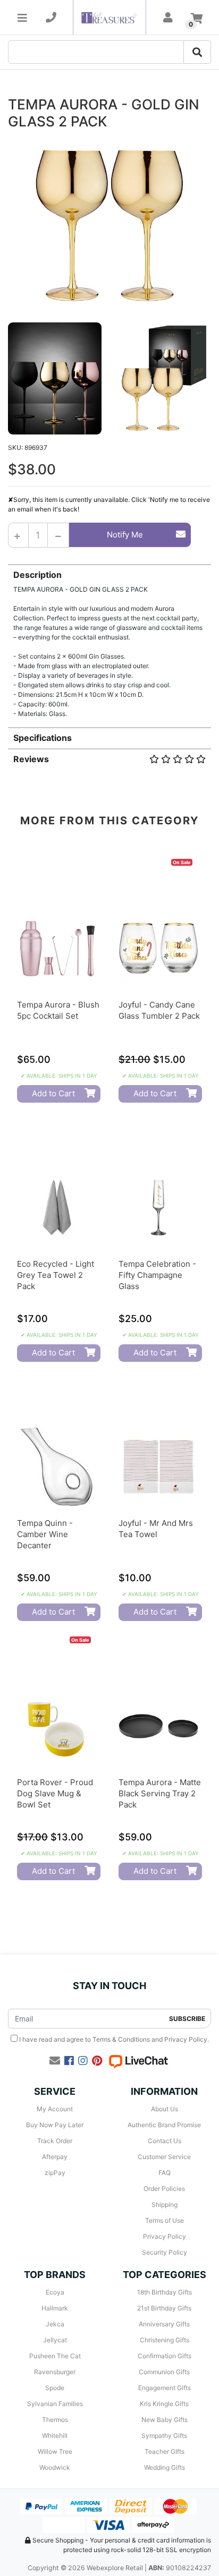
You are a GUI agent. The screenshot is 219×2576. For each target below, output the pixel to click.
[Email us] (55, 2061)
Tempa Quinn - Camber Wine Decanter (45, 1534)
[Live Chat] (138, 2061)
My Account (55, 2109)
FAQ (165, 2173)
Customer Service (164, 2157)
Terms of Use (165, 2220)
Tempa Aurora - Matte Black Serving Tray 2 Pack (160, 1793)
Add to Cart (53, 1093)
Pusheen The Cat (55, 2356)
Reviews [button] (31, 759)
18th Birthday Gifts (165, 2292)
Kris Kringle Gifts (164, 2404)
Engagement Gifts (165, 2388)
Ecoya (55, 2292)
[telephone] (51, 18)
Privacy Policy (186, 2039)
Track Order (55, 2141)
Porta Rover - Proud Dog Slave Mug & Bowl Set (55, 1793)
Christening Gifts (165, 2340)
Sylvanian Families (55, 2404)
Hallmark (55, 2308)
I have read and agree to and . (113, 2039)
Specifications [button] (43, 738)
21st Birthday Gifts (164, 2308)
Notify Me (125, 535)
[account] (168, 18)
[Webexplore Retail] (109, 17)
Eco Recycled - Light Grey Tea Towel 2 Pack (56, 1275)
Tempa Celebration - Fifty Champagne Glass (157, 1275)
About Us (165, 2109)
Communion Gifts (164, 2372)
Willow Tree (55, 2451)
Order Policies (164, 2189)
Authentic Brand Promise (164, 2125)
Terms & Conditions (121, 2039)
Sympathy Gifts (164, 2436)
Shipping (165, 2204)
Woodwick (55, 2467)
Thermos (55, 2420)
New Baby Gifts (165, 2420)
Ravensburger (55, 2372)
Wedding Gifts (165, 2467)
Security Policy (165, 2252)
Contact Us (165, 2141)
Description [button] (37, 575)
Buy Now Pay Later (55, 2125)
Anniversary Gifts (164, 2324)
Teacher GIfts (165, 2451)
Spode (55, 2388)
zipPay (55, 2173)
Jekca (55, 2324)
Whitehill (55, 2436)
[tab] (109, 641)
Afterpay (55, 2157)
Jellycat (55, 2340)
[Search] (197, 52)
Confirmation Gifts (165, 2356)
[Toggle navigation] (22, 18)
